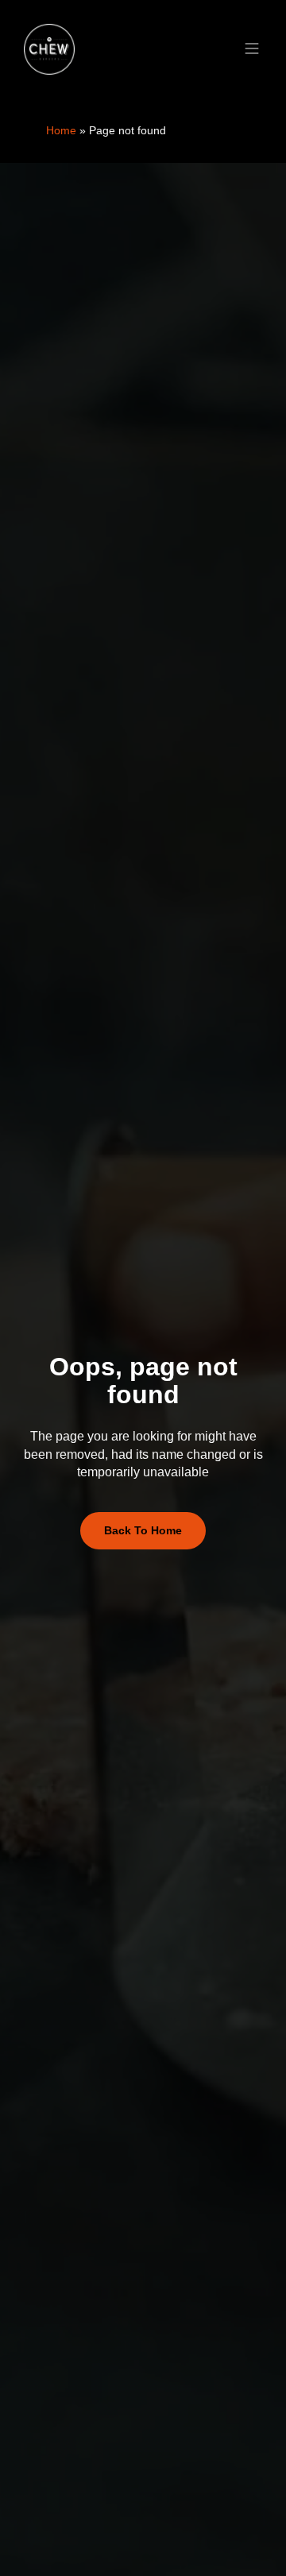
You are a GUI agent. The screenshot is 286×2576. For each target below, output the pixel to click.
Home (61, 130)
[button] (251, 50)
